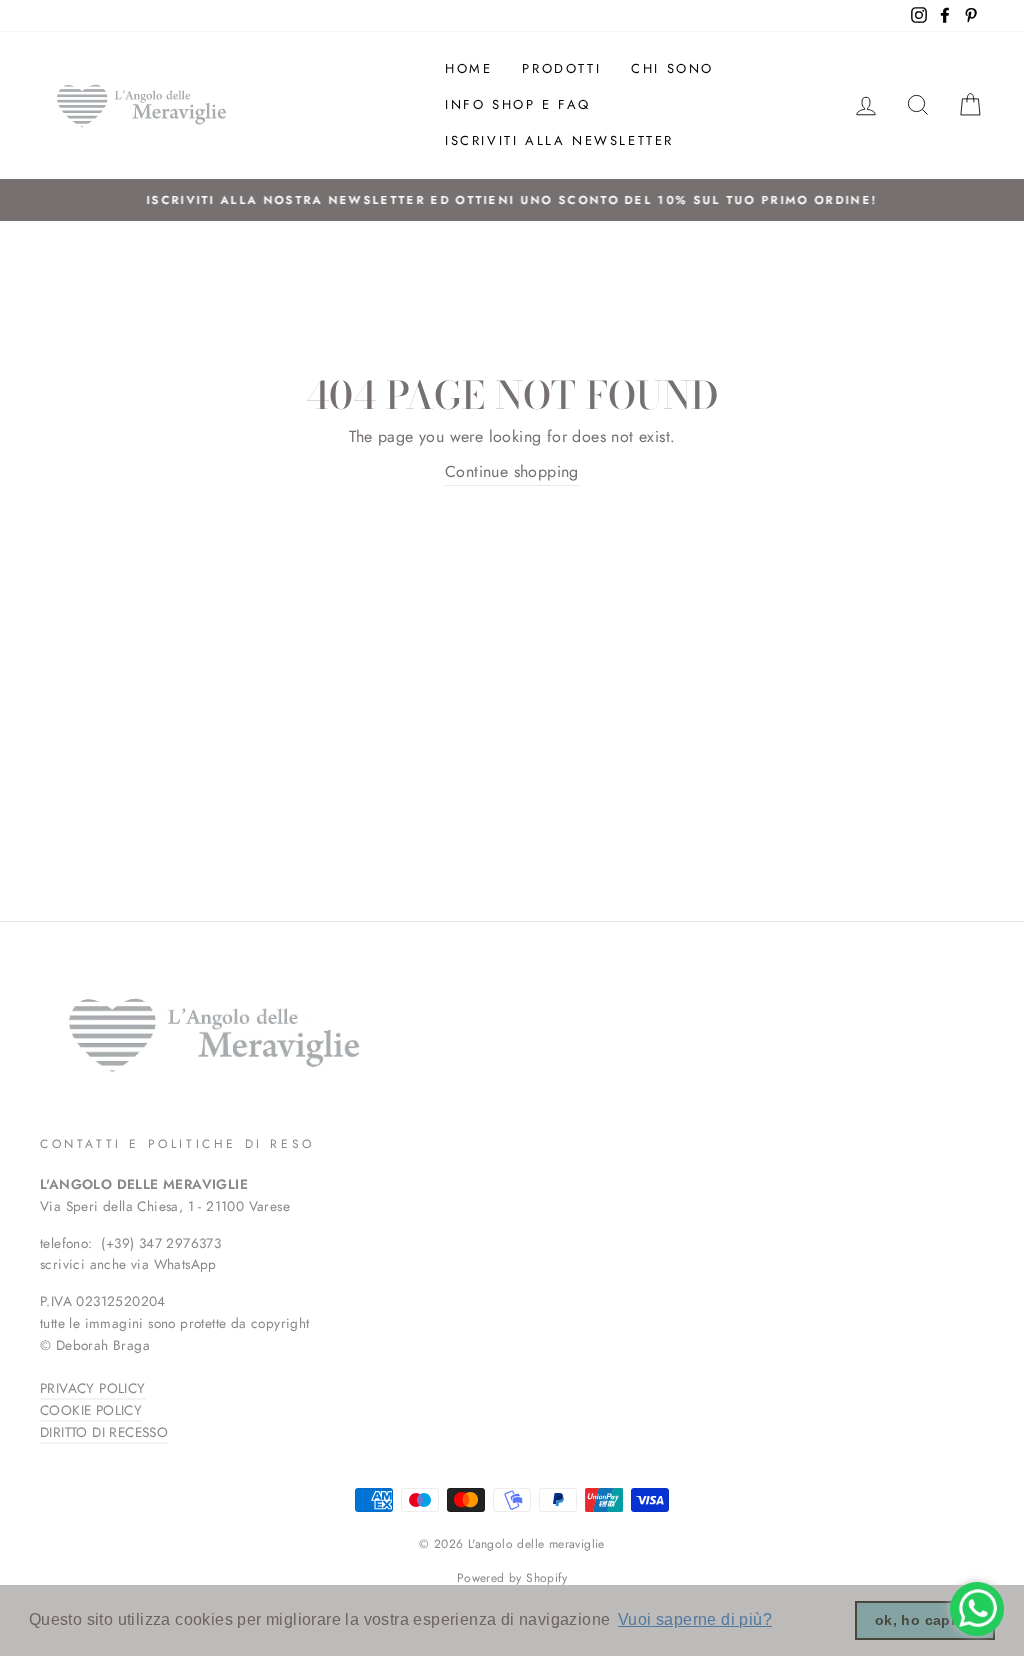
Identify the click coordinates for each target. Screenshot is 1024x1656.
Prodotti (561, 68)
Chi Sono (672, 68)
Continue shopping (512, 471)
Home (468, 68)
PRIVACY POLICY (93, 1388)
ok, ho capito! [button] (925, 1620)
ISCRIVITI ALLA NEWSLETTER (559, 140)
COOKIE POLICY (91, 1410)
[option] (512, 200)
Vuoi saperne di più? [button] (695, 1619)
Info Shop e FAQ (518, 104)
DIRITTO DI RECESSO (104, 1432)
